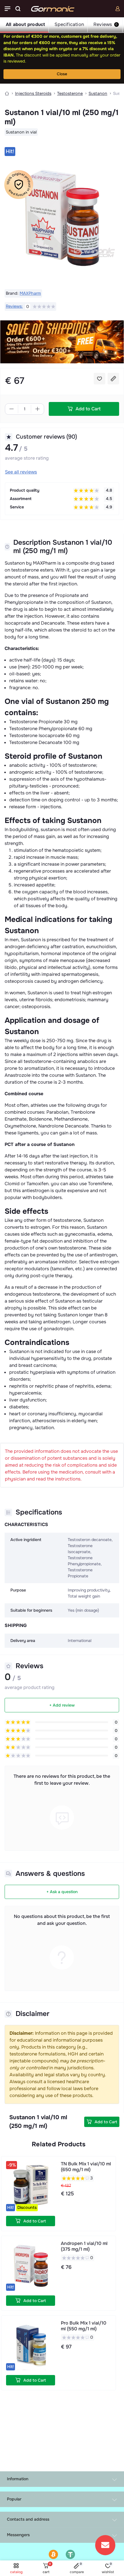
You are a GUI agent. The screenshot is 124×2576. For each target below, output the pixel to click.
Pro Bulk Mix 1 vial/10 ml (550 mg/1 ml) (84, 2326)
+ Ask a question (62, 1892)
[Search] (18, 9)
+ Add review (62, 1705)
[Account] (118, 9)
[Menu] (7, 9)
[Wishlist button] (99, 379)
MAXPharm (30, 293)
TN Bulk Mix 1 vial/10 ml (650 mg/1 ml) (86, 2167)
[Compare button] (113, 379)
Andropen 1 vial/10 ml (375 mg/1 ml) (84, 2246)
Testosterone (70, 93)
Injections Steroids (33, 93)
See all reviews (21, 472)
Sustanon (98, 93)
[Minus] (12, 409)
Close (62, 74)
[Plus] (37, 409)
